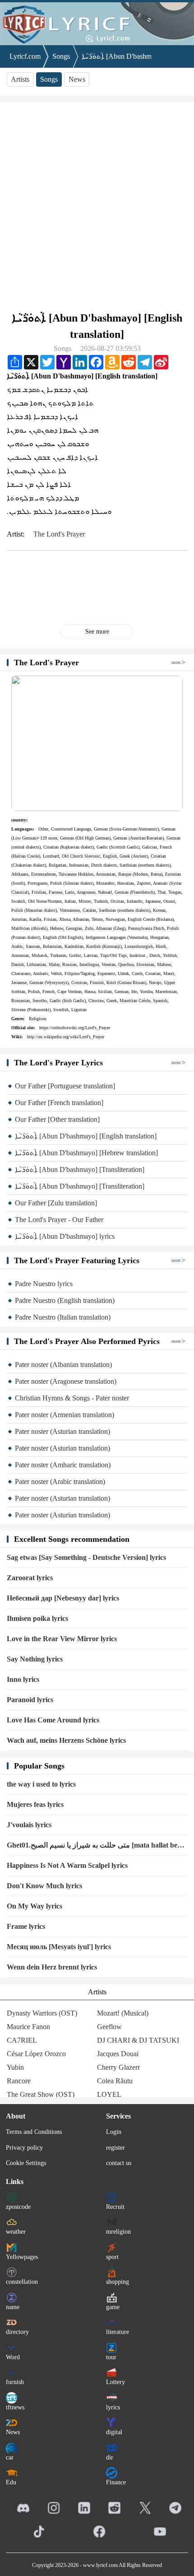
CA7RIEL (22, 2040)
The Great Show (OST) (41, 2094)
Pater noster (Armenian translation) (65, 1415)
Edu (11, 2482)
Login (114, 2132)
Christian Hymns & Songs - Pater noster (72, 1398)
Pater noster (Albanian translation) (63, 1365)
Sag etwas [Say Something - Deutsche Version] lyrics (86, 1557)
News (77, 79)
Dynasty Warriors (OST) (42, 2013)
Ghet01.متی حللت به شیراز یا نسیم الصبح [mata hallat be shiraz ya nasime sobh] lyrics (92, 1846)
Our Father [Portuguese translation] (65, 1086)
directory (17, 2332)
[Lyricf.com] (97, 23)
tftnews (15, 2407)
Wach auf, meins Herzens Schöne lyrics (66, 1740)
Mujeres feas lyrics (35, 1804)
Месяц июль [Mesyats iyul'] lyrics (59, 1947)
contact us (119, 2163)
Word (13, 2357)
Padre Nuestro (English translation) (65, 1300)
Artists (20, 79)
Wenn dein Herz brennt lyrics (52, 1967)
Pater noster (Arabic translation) (60, 1482)
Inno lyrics (23, 1679)
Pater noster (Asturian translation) (62, 1431)
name (13, 2307)
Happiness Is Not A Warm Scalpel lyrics (67, 1865)
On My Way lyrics (35, 1906)
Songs (61, 56)
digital (114, 2432)
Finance (116, 2482)
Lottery (115, 2382)
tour (111, 2357)
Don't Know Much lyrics (44, 1886)
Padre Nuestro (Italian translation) (63, 1317)
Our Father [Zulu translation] (56, 1203)
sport (112, 2257)
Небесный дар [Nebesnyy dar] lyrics (63, 1598)
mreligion (118, 2232)
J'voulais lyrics (29, 1825)
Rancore (19, 2081)
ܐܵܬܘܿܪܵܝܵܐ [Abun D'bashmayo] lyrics (65, 1236)
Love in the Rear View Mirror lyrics (62, 1639)
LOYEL (109, 2094)
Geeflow (109, 2027)
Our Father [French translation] (59, 1103)
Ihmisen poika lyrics (37, 1618)
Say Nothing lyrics (35, 1659)
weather (16, 2232)
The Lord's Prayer (59, 534)
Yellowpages (22, 2257)
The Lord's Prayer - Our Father (59, 1220)
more (176, 662)
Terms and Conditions (34, 2132)
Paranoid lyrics (30, 1700)
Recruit (115, 2207)
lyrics (113, 2407)
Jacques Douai (118, 2054)
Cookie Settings (26, 2163)
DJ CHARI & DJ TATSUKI (138, 2040)
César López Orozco (36, 2054)
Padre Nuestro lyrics (44, 1284)
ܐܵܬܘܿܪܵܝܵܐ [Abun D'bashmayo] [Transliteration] (80, 1169)
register (115, 2148)
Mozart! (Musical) (123, 2013)
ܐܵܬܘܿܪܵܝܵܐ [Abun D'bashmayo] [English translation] (86, 1136)
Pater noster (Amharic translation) (63, 1465)
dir (110, 2457)
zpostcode (18, 2207)
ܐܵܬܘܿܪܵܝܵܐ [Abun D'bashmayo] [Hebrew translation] (86, 1153)
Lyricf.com (25, 56)
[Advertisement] (97, 206)
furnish (15, 2382)
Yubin (15, 2067)
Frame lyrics (26, 1926)
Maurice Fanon (28, 2027)
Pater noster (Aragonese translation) (66, 1381)
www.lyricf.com (100, 2565)
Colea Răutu (115, 2081)
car (10, 2457)
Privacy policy (24, 2148)
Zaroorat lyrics (30, 1578)
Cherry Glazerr (118, 2067)
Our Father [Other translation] (57, 1119)
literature (118, 2332)
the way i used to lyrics (41, 1784)
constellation (22, 2282)
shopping (118, 2282)
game (113, 2307)
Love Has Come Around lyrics (53, 1720)
